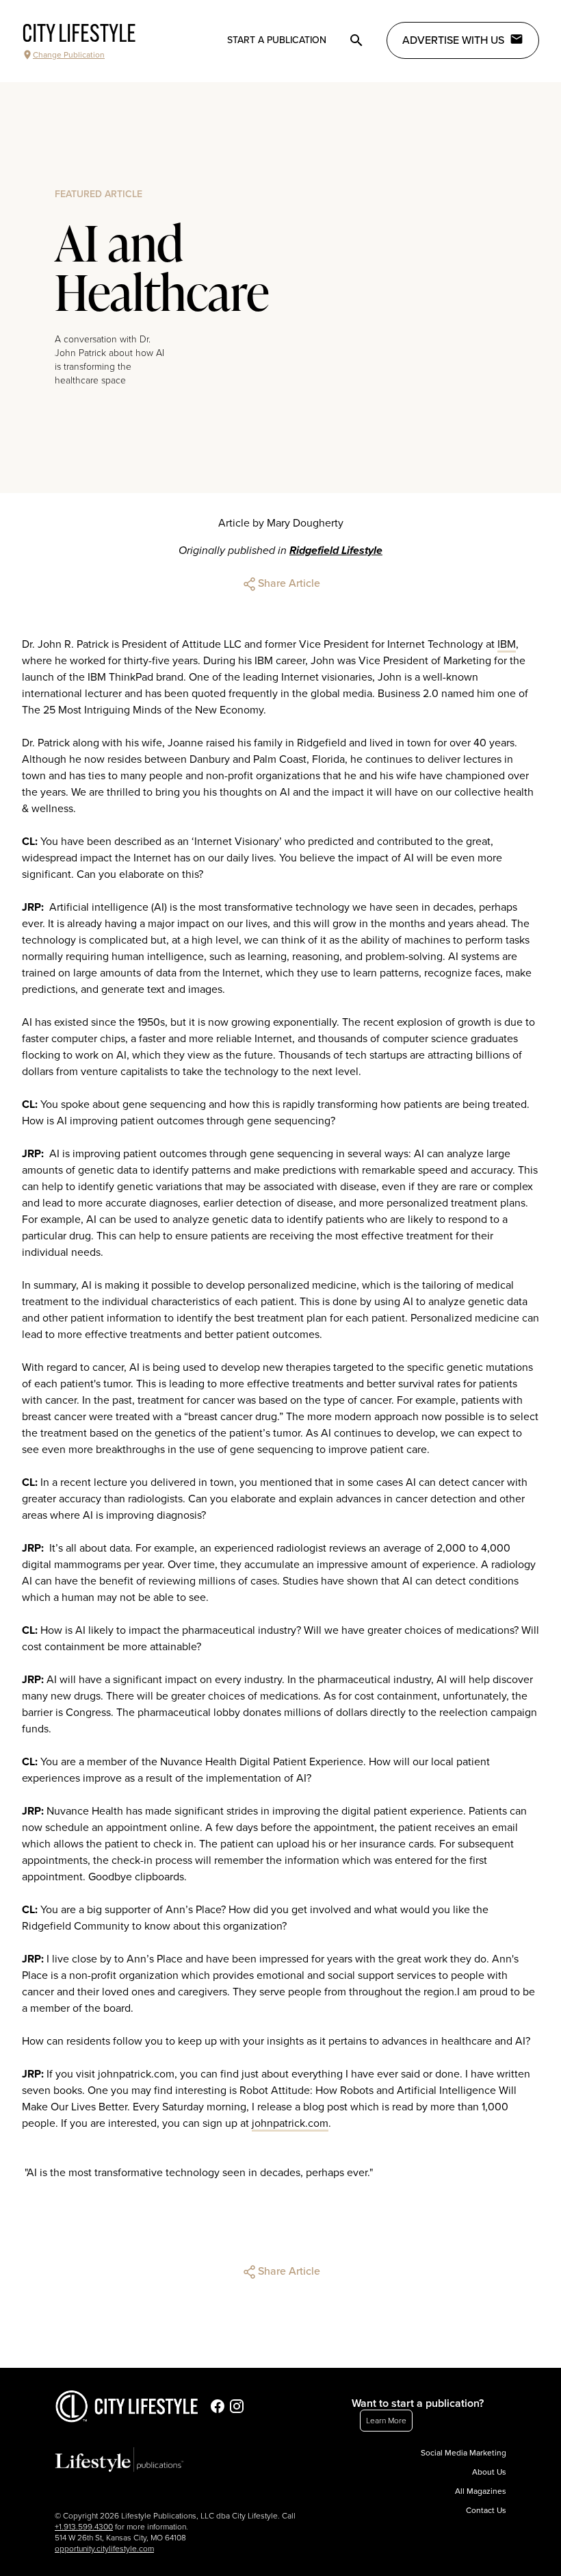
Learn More (386, 2421)
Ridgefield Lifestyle (336, 551)
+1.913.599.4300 (84, 2527)
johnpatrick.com (290, 2123)
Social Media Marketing (464, 2453)
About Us (489, 2472)
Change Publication (69, 55)
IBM (507, 644)
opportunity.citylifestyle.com (104, 2549)
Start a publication (277, 40)
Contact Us (486, 2510)
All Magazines (481, 2491)
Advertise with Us (453, 40)
